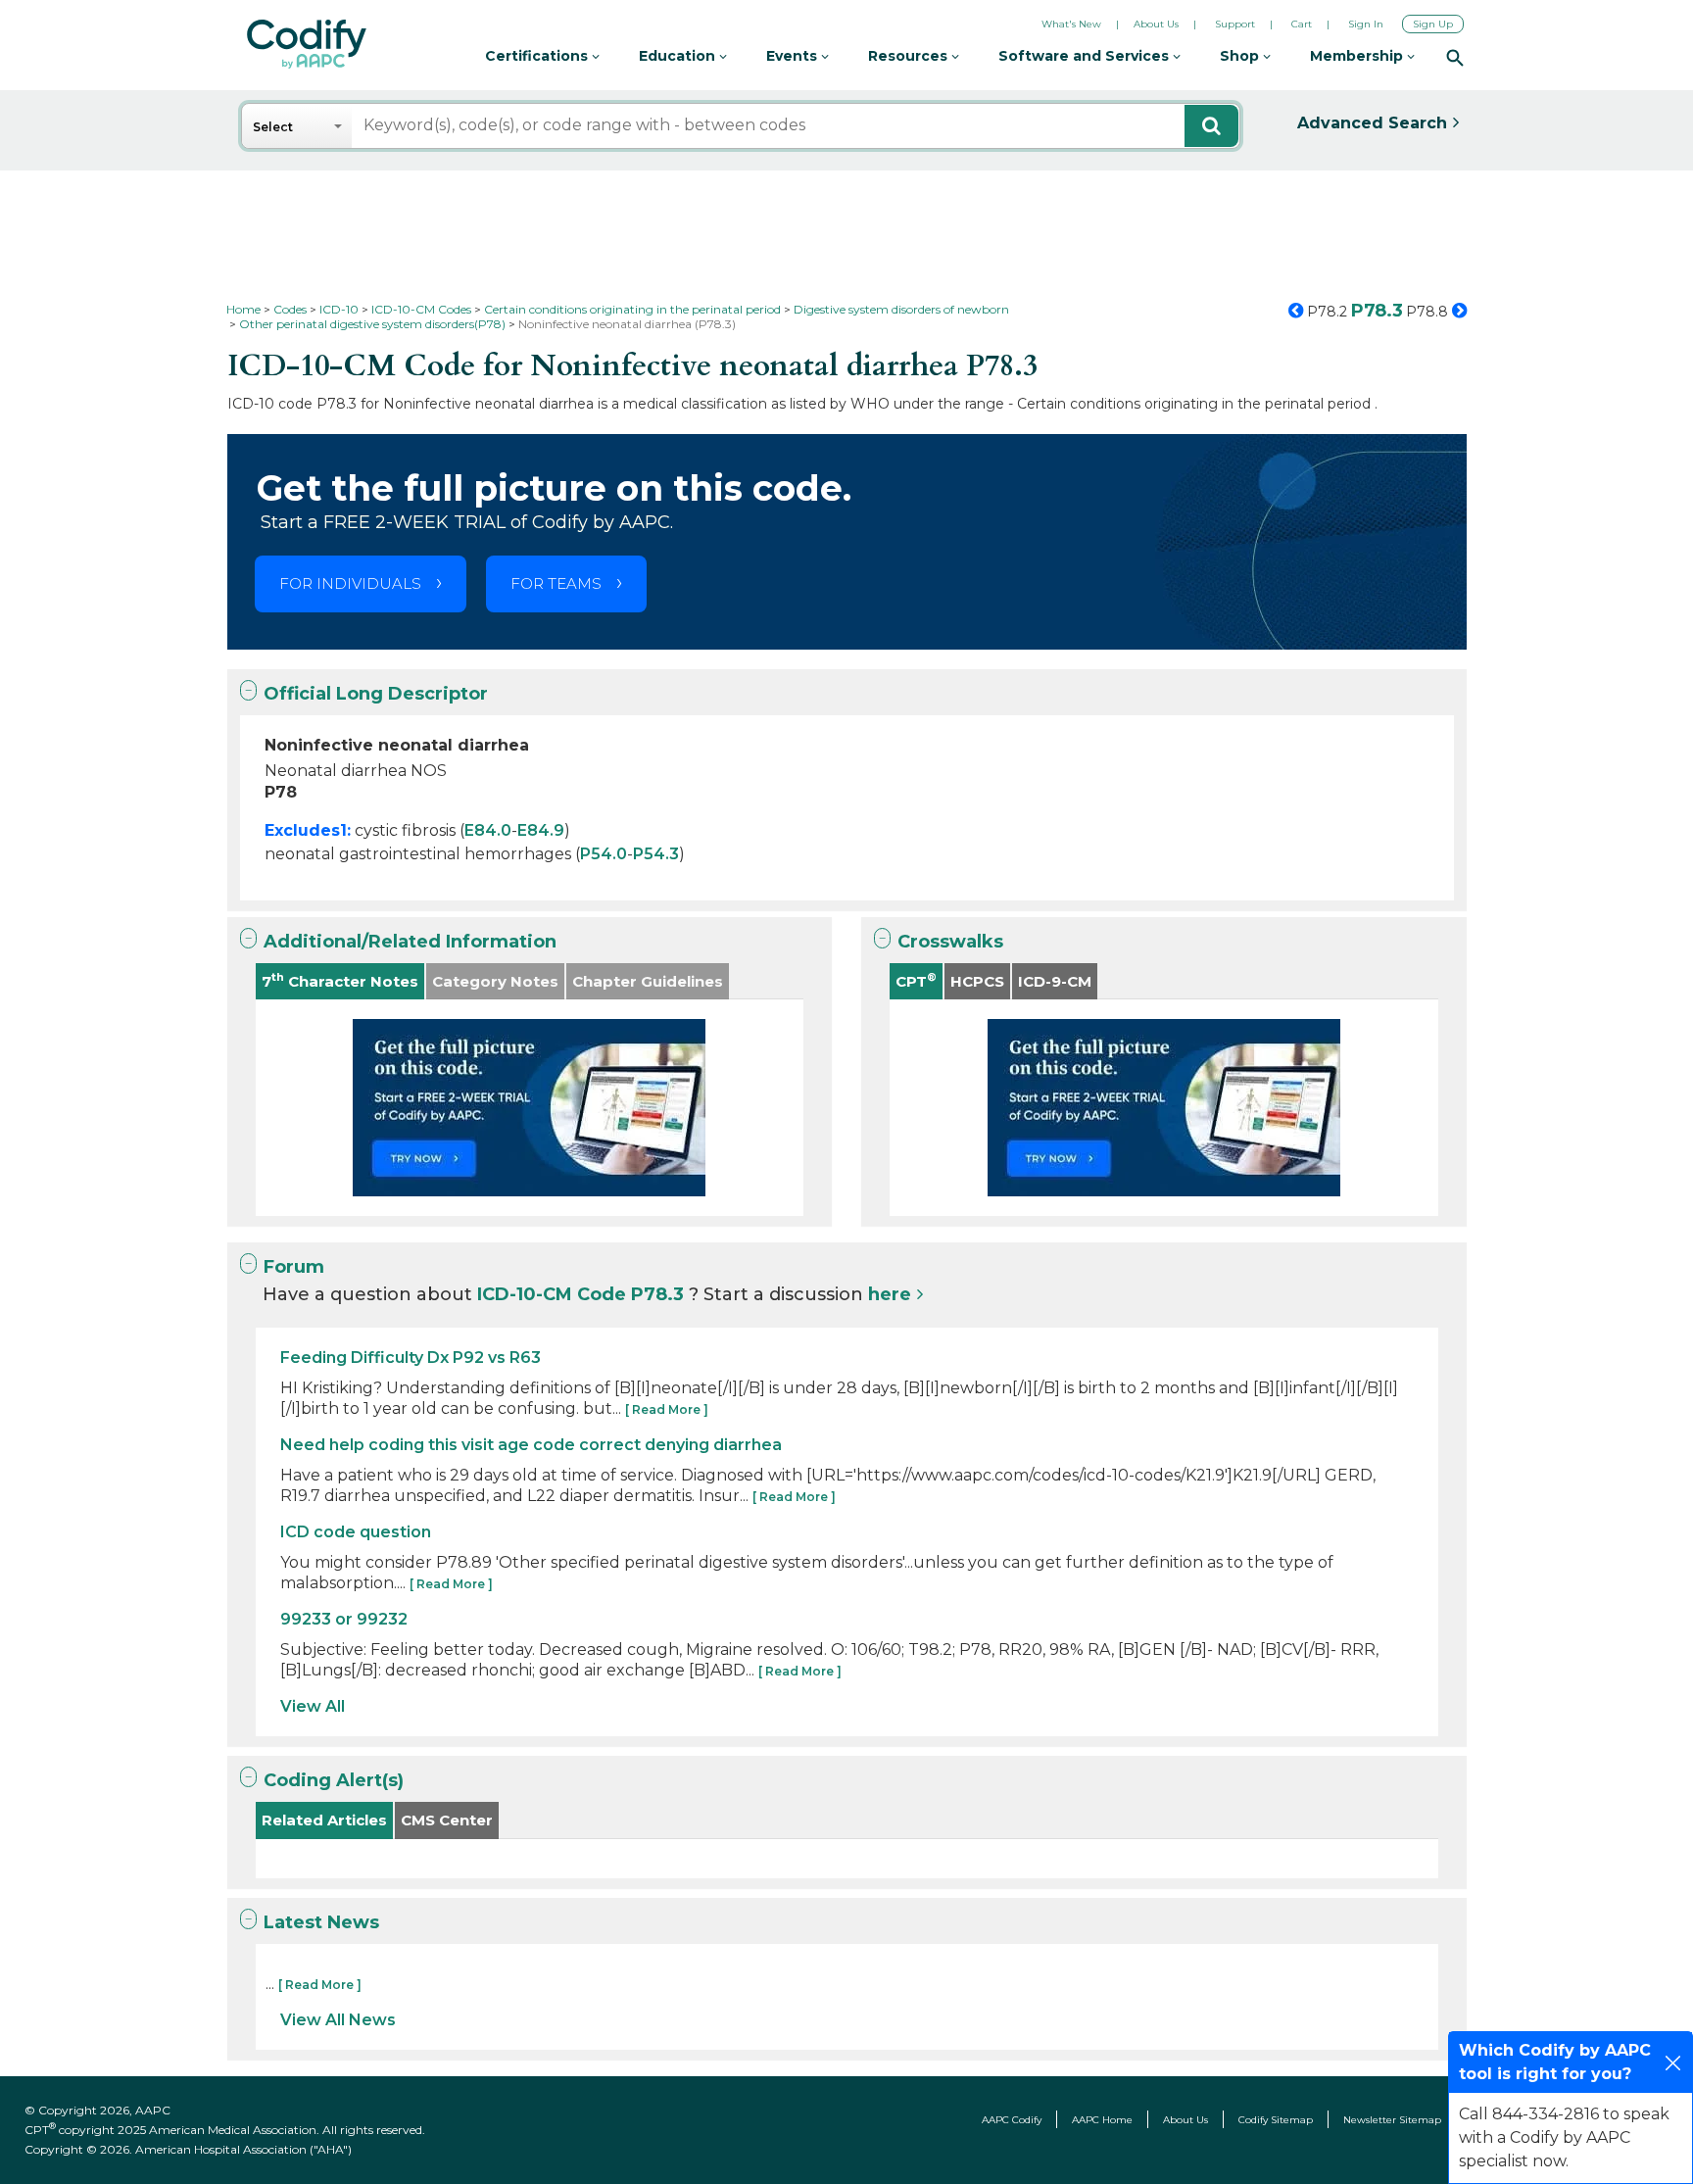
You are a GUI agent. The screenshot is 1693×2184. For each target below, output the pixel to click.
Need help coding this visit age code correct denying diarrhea (531, 1445)
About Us (1156, 24)
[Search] (1455, 57)
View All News (338, 2020)
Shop (1241, 56)
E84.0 (488, 830)
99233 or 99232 (344, 1619)
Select (273, 127)
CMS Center (447, 1820)
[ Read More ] (667, 1409)
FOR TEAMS (556, 583)
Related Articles (324, 1820)
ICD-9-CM (1055, 981)
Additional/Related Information (410, 942)
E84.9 (541, 830)
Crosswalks (950, 942)
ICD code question (356, 1532)
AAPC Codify (1012, 2120)
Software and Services (1086, 56)
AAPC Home (1102, 2120)
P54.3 (656, 854)
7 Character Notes (340, 980)
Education (679, 56)
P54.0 (604, 854)
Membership (1358, 56)
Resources (910, 56)
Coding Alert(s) (334, 1780)
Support (1235, 24)
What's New (1071, 24)
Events (794, 56)
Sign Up (1433, 24)
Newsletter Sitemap (1392, 2120)
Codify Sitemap (1276, 2120)
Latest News (321, 1922)
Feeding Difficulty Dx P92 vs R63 (411, 1358)
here (890, 1294)
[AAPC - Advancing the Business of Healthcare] (307, 44)
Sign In (1366, 24)
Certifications (538, 56)
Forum (294, 1267)
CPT (916, 980)
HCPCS (977, 981)
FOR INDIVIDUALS (350, 583)
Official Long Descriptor (376, 694)
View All (313, 1706)
